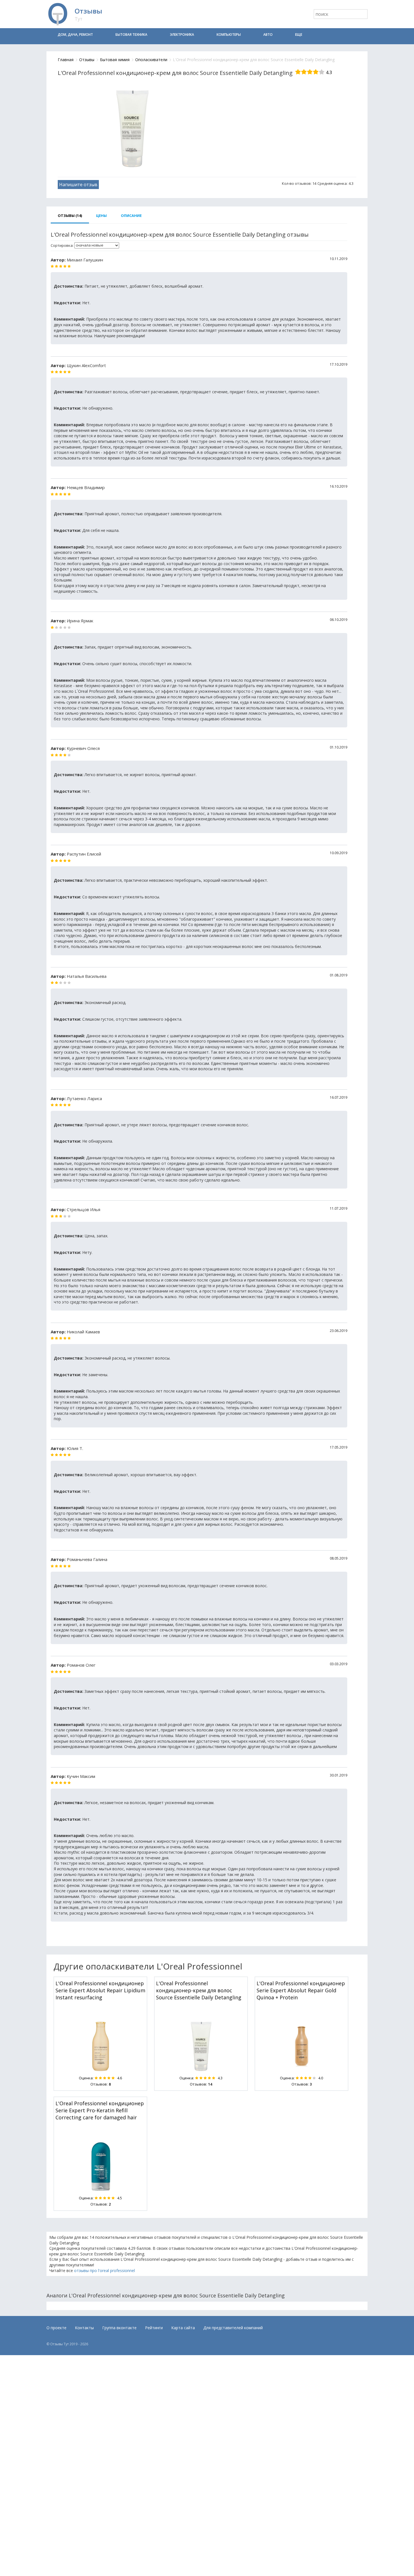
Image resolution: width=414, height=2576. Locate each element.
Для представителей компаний (233, 2328)
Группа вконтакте (119, 2328)
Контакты (84, 2328)
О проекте (56, 2328)
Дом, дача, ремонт (75, 35)
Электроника (182, 35)
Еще (299, 35)
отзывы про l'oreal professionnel (104, 2270)
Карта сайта (183, 2328)
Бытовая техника (131, 35)
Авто (268, 35)
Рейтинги (154, 2328)
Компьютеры (229, 35)
